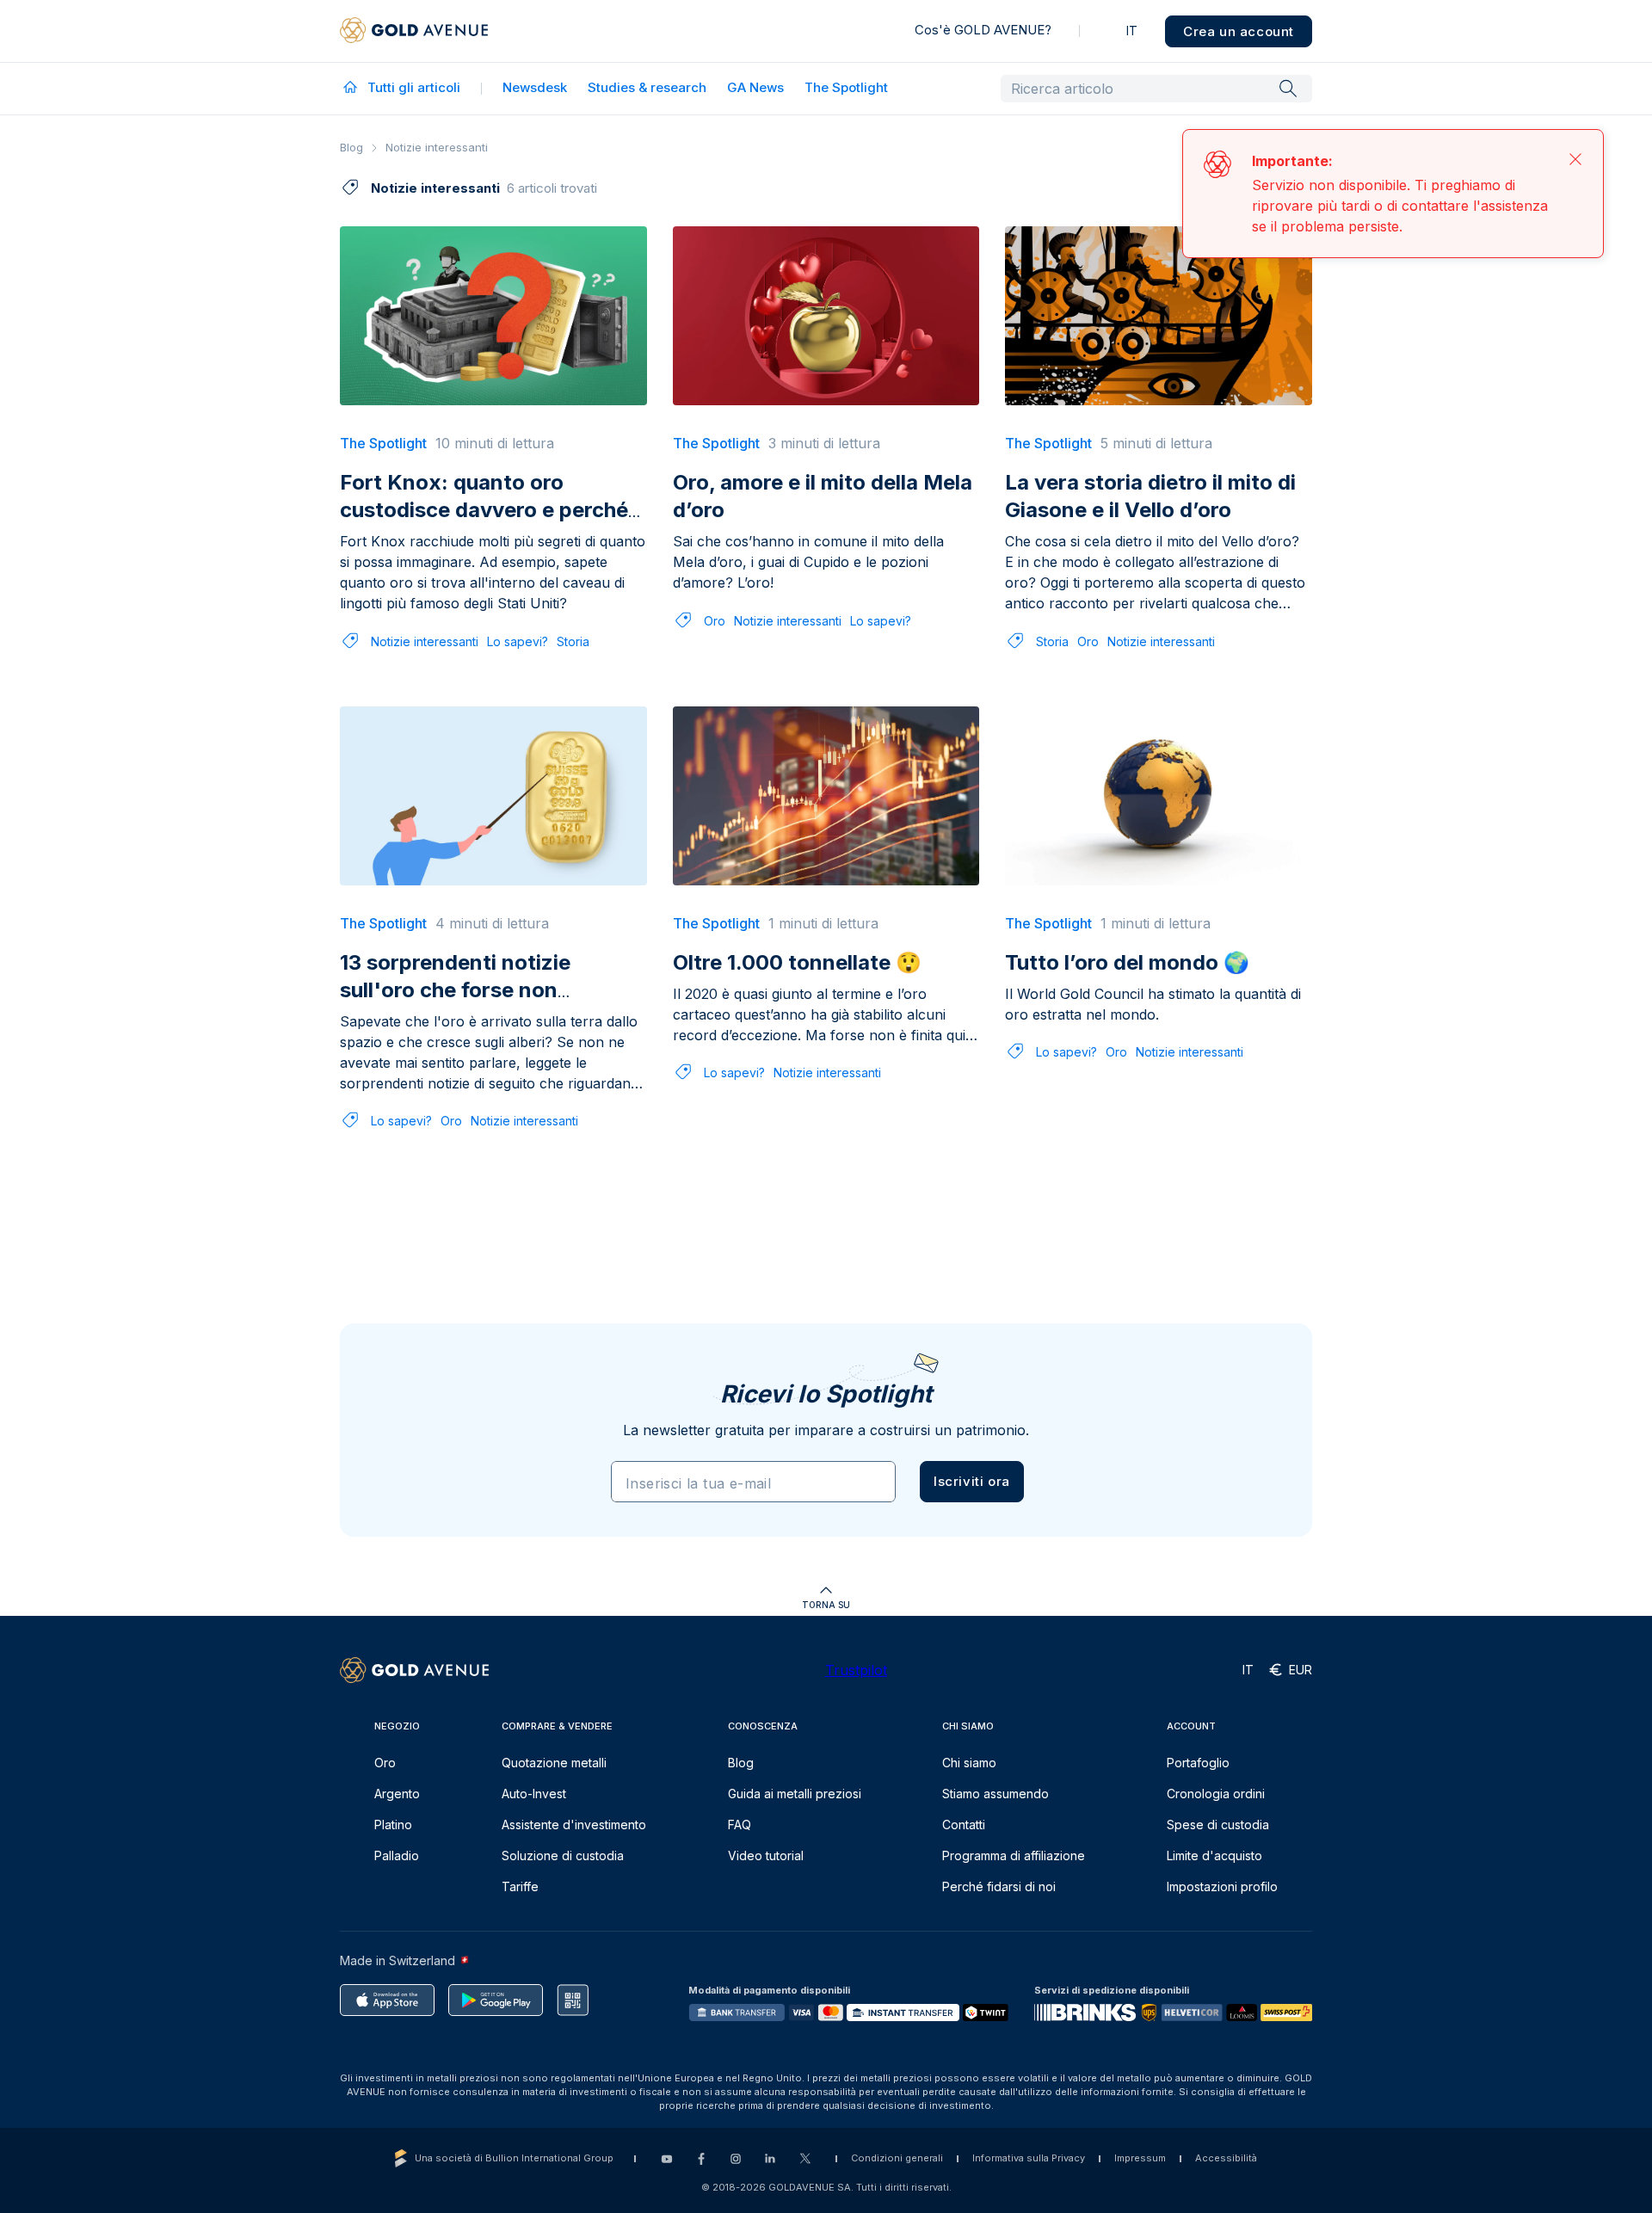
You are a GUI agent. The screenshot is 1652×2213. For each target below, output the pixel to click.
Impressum (1140, 2158)
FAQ (740, 1825)
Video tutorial (766, 1855)
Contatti (964, 1825)
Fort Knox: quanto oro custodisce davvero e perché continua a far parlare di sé (484, 510)
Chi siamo (969, 1763)
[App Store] (387, 2000)
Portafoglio (1198, 1763)
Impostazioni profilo (1222, 1886)
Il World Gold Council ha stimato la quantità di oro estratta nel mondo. (1153, 1004)
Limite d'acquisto (1214, 1855)
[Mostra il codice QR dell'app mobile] (573, 2000)
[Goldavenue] (414, 31)
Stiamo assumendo (996, 1794)
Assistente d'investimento (574, 1825)
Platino (393, 1825)
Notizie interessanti (425, 641)
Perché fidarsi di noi (999, 1886)
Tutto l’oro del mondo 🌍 (1127, 962)
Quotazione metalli (554, 1763)
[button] (972, 1482)
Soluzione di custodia (563, 1855)
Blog (351, 147)
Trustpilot (856, 1670)
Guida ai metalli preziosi (795, 1794)
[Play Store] (496, 2000)
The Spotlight (846, 87)
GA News (755, 87)
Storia (573, 641)
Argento (397, 1794)
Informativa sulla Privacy (1029, 2158)
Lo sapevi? (518, 641)
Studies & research (647, 87)
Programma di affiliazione (1014, 1855)
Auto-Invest (534, 1794)
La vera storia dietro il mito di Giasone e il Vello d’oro (1150, 496)
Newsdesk (535, 87)
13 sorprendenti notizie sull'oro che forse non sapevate (455, 990)
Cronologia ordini (1216, 1794)
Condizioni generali (897, 2158)
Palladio (397, 1855)
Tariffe (520, 1886)
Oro (715, 621)
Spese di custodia (1218, 1825)
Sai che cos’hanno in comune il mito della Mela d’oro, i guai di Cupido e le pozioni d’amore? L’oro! (808, 562)
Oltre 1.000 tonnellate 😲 (797, 962)
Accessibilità (1226, 2158)
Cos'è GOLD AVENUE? (983, 30)
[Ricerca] (1288, 88)
